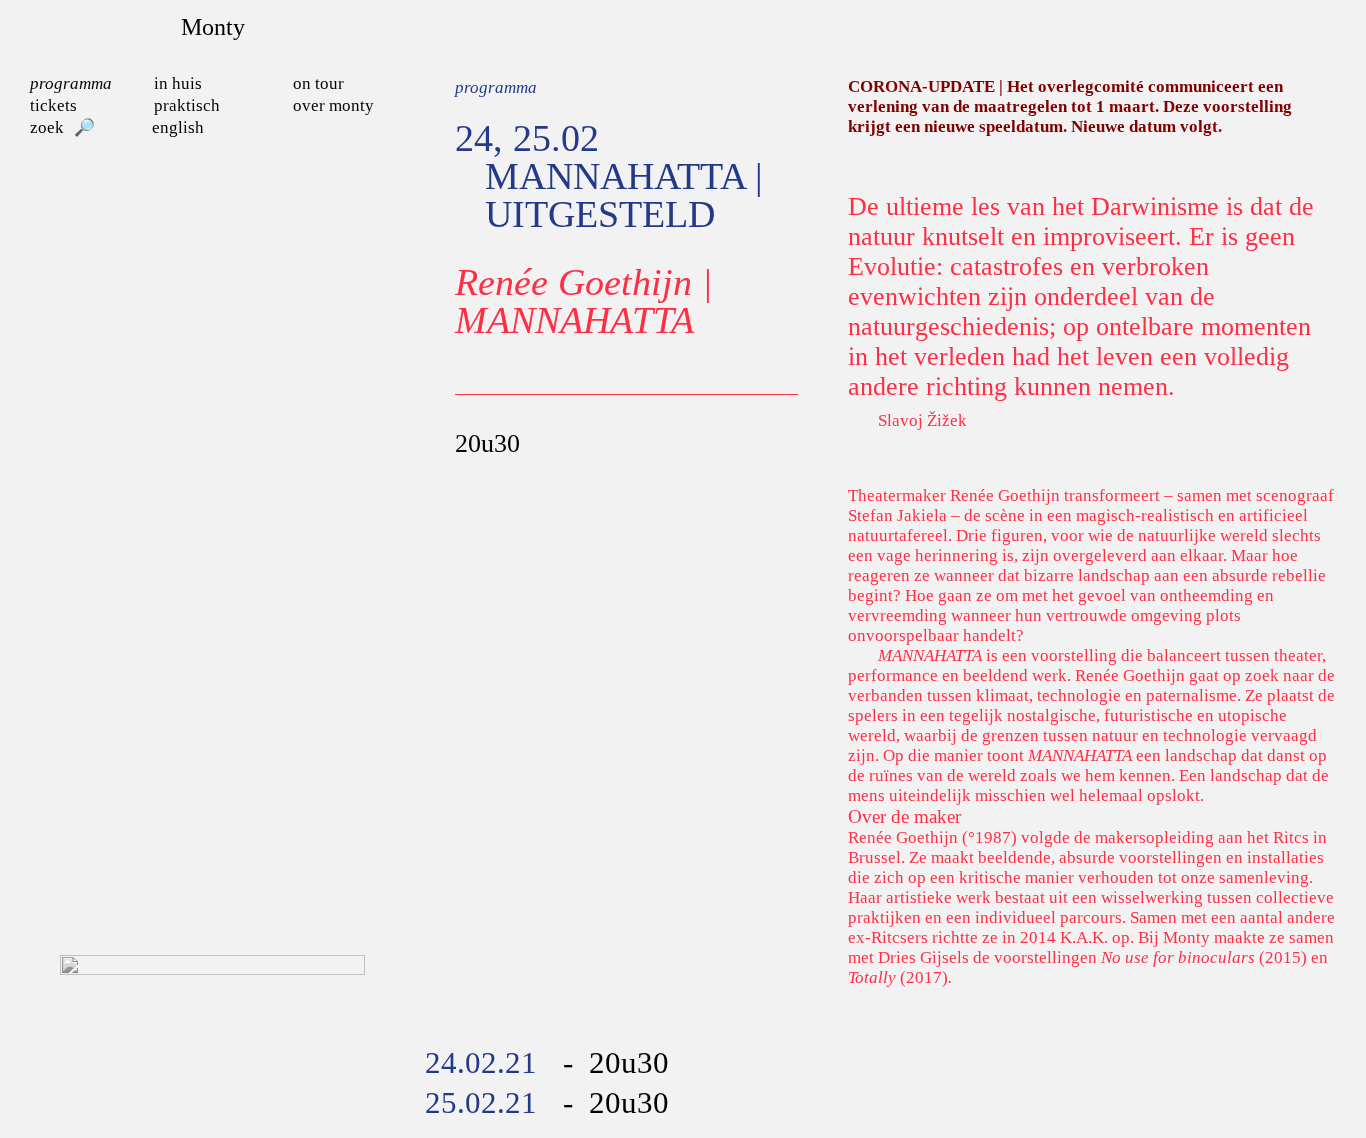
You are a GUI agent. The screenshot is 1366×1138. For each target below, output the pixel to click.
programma (71, 83)
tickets (53, 105)
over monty (333, 105)
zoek (47, 127)
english (178, 127)
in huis (178, 83)
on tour (318, 83)
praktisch (187, 105)
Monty (213, 27)
